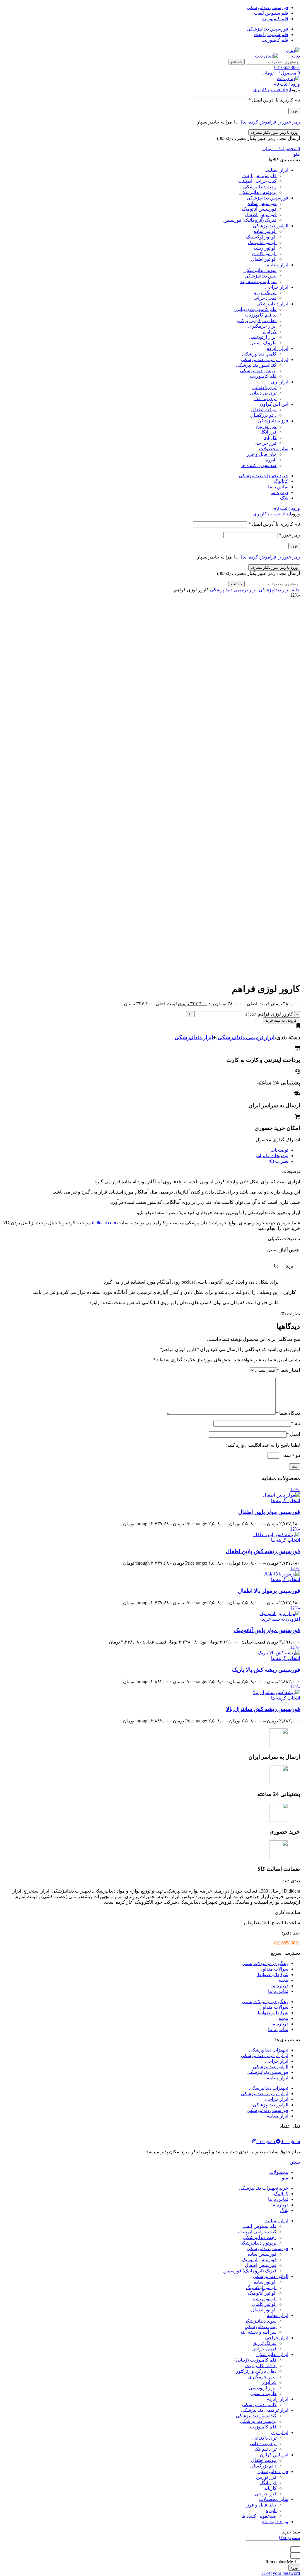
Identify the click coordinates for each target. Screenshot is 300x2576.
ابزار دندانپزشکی (274, 590)
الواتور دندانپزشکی (271, 2067)
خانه (295, 590)
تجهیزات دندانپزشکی (269, 2050)
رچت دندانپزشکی (260, 187)
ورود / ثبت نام (275, 2522)
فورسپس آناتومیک (259, 209)
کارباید (270, 437)
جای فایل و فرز (262, 454)
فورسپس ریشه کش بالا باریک (266, 1670)
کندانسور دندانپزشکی (256, 365)
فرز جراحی (266, 443)
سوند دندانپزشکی (260, 270)
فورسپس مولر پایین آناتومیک (267, 1630)
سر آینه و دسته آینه (258, 281)
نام (295, 1423)
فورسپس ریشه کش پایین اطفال (263, 1551)
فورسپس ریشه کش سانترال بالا (263, 1709)
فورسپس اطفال (261, 215)
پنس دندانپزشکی (261, 276)
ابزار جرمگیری (262, 326)
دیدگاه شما (288, 1413)
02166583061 (287, 67)
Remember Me (280, 2562)
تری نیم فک (265, 398)
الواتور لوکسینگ (261, 237)
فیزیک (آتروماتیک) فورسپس (250, 220)
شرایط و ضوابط (273, 1975)
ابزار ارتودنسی (263, 337)
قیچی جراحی (264, 298)
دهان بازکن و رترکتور (256, 320)
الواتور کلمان (264, 254)
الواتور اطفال (264, 259)
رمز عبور (289, 535)
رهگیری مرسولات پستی (265, 1963)
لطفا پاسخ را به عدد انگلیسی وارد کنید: (263, 1445)
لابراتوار (269, 332)
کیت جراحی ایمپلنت (257, 181)
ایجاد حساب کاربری (272, 90)
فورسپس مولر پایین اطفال (269, 1512)
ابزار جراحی (277, 2061)
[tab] (144, 1150)
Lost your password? (281, 2573)
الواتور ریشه (265, 248)
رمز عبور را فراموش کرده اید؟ (270, 122)
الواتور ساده (265, 231)
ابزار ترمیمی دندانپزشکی (233, 590)
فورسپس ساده (262, 203)
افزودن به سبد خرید (282, 1020)
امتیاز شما (288, 1370)
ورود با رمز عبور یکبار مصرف (274, 132)
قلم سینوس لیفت (259, 176)
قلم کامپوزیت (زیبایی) (255, 309)
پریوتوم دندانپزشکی (258, 192)
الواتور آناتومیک (262, 242)
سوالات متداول (274, 1969)
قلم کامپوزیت (263, 376)
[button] (281, 1619)
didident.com (104, 1223)
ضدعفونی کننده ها (259, 465)
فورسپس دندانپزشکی (267, 2072)
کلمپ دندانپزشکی (259, 354)
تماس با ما (278, 1991)
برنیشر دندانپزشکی (258, 371)
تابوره (271, 460)
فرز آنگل (268, 432)
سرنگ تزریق (265, 293)
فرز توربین (266, 426)
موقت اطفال (264, 410)
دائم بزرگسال (263, 415)
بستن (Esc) (289, 2537)
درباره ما (280, 1986)
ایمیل (293, 1434)
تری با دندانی (264, 387)
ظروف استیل (263, 343)
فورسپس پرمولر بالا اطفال (269, 1591)
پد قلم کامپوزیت (261, 315)
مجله (283, 1980)
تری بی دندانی (263, 393)
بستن (295, 2162)
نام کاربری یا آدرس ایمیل (274, 100)
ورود (294, 111)
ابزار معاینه (278, 2078)
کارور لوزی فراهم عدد (271, 1014)
